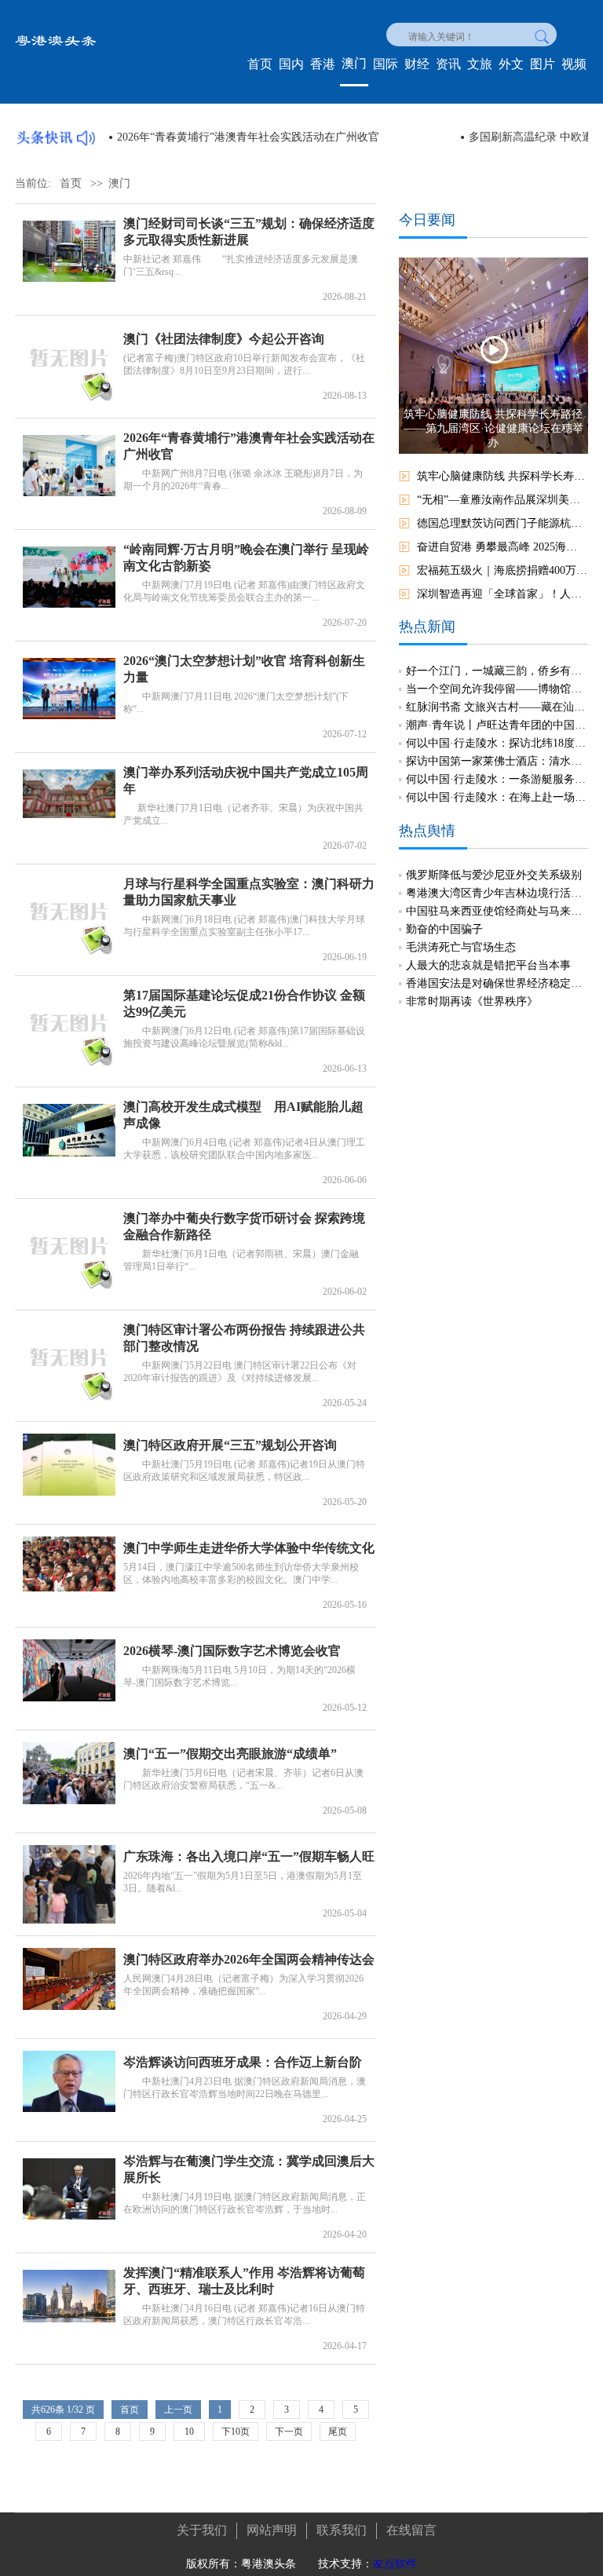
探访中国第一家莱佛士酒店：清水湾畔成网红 (497, 761)
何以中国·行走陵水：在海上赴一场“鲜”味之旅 (497, 797)
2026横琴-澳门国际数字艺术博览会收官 (232, 1651)
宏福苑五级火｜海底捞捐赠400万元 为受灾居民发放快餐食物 (502, 570)
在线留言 (411, 2530)
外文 (511, 64)
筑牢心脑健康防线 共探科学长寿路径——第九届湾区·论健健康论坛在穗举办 (502, 476)
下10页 (236, 2432)
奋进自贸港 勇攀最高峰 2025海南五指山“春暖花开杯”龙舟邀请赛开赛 (502, 547)
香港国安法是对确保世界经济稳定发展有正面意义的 (497, 983)
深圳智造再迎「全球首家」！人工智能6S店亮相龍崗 (502, 594)
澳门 (354, 63)
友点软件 (395, 2564)
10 (189, 2432)
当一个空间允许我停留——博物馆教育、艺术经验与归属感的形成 (497, 689)
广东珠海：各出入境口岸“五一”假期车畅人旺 (249, 1856)
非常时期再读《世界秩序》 (472, 1001)
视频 (574, 64)
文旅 (480, 64)
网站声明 (272, 2530)
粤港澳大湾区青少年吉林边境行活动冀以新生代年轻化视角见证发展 (497, 893)
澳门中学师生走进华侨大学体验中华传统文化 (249, 1548)
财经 (417, 64)
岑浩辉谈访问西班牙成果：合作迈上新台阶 (243, 2062)
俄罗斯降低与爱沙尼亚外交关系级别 (494, 875)
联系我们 (342, 2530)
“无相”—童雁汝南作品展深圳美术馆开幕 (502, 500)
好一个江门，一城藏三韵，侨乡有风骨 (497, 671)
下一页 (289, 2432)
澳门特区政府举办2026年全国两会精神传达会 (249, 1959)
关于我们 (202, 2530)
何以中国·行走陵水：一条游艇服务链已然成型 (497, 779)
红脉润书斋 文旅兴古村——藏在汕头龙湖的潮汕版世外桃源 (497, 707)
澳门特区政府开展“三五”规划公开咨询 (230, 1445)
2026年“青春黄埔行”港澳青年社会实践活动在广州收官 (248, 137)
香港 (323, 64)
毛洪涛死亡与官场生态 (461, 947)
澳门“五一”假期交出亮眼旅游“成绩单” (230, 1754)
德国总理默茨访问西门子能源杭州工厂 (502, 523)
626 (48, 2410)
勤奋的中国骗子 (444, 929)
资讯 (448, 64)
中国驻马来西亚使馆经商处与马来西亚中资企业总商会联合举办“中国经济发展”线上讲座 (497, 911)
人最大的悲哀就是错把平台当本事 (488, 965)
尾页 (338, 2432)
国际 (386, 64)
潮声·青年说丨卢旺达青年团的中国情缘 (497, 725)
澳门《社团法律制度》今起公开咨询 (224, 339)
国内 (291, 64)
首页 (260, 64)
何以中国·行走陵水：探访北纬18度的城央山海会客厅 (497, 743)
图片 (543, 64)
